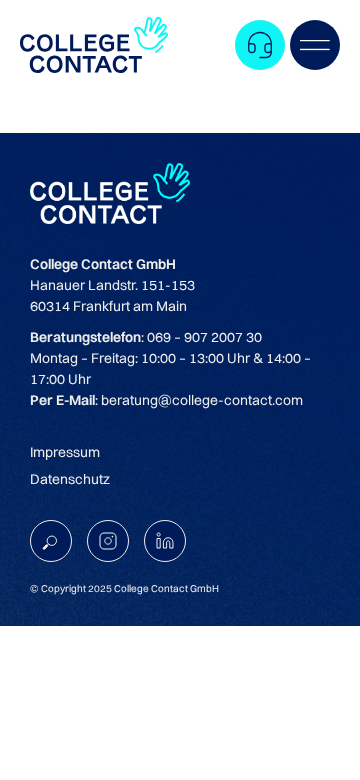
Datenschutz (70, 479)
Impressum (65, 452)
